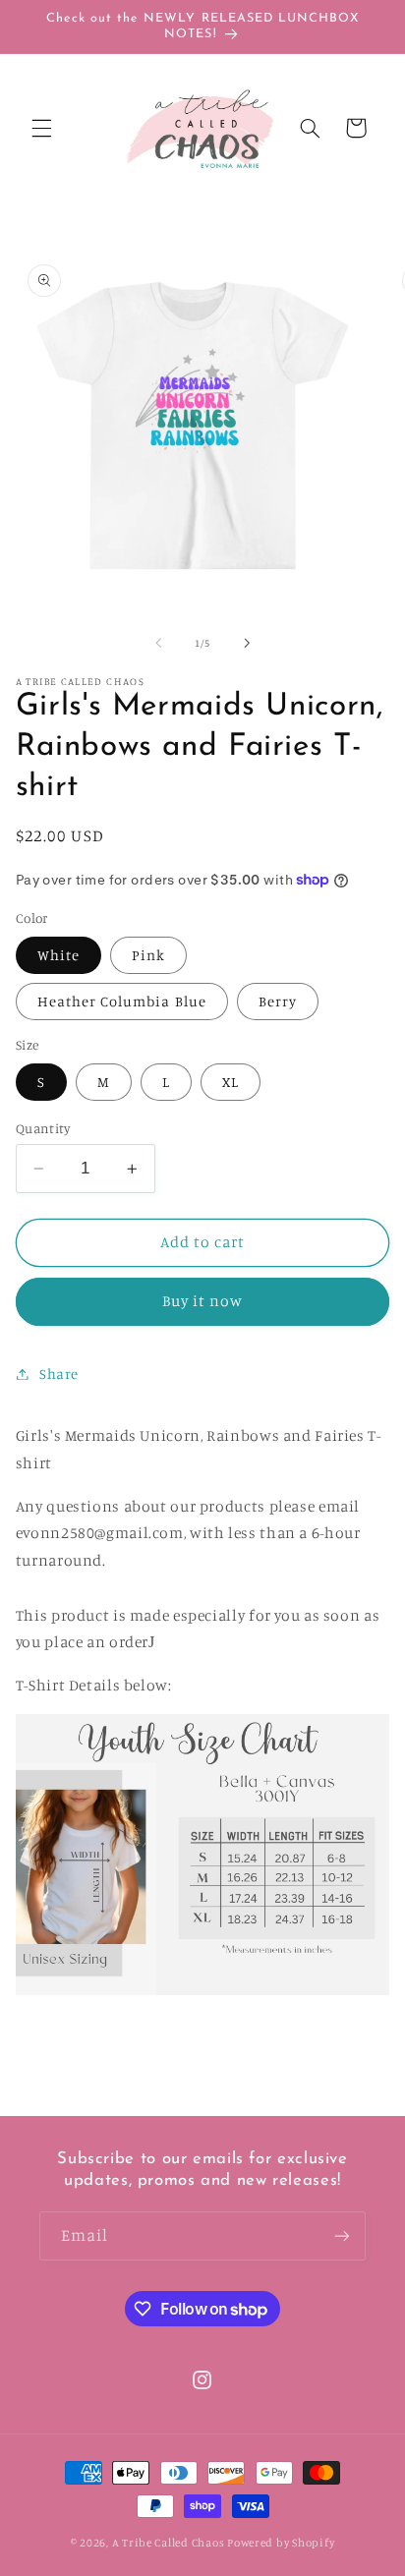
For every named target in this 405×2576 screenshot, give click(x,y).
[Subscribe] (342, 2235)
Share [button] (59, 1374)
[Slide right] (247, 643)
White (58, 955)
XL (231, 1082)
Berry (278, 1001)
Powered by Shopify (281, 2543)
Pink (148, 955)
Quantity (43, 1128)
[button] (41, 128)
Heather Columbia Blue (122, 1001)
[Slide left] (158, 643)
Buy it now (203, 1301)
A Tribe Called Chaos (169, 2543)
